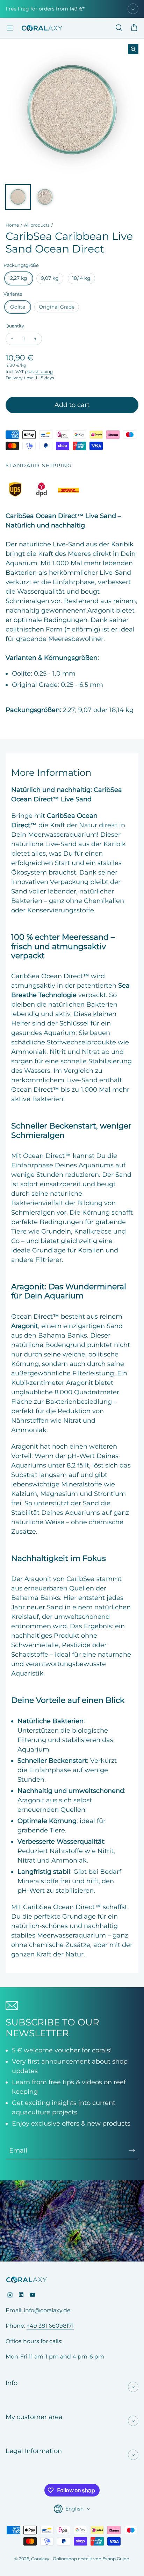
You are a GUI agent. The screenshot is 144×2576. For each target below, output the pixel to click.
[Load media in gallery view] (18, 197)
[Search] (119, 28)
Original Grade (57, 307)
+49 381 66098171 (50, 2326)
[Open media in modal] (133, 49)
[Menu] (10, 28)
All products (37, 225)
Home (12, 225)
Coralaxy (40, 2559)
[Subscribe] (132, 2150)
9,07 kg (50, 278)
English (74, 2509)
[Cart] (134, 28)
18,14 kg (81, 278)
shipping (44, 371)
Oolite (18, 307)
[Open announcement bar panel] (133, 9)
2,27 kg (19, 278)
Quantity (15, 326)
